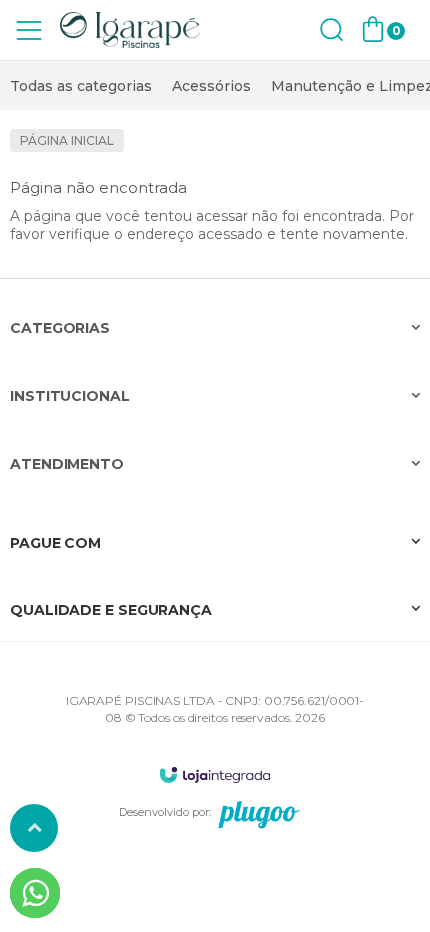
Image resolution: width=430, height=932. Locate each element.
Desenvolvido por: (165, 812)
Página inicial (67, 140)
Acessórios (211, 86)
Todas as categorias (81, 86)
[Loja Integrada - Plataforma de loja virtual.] (215, 774)
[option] (81, 86)
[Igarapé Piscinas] (130, 30)
